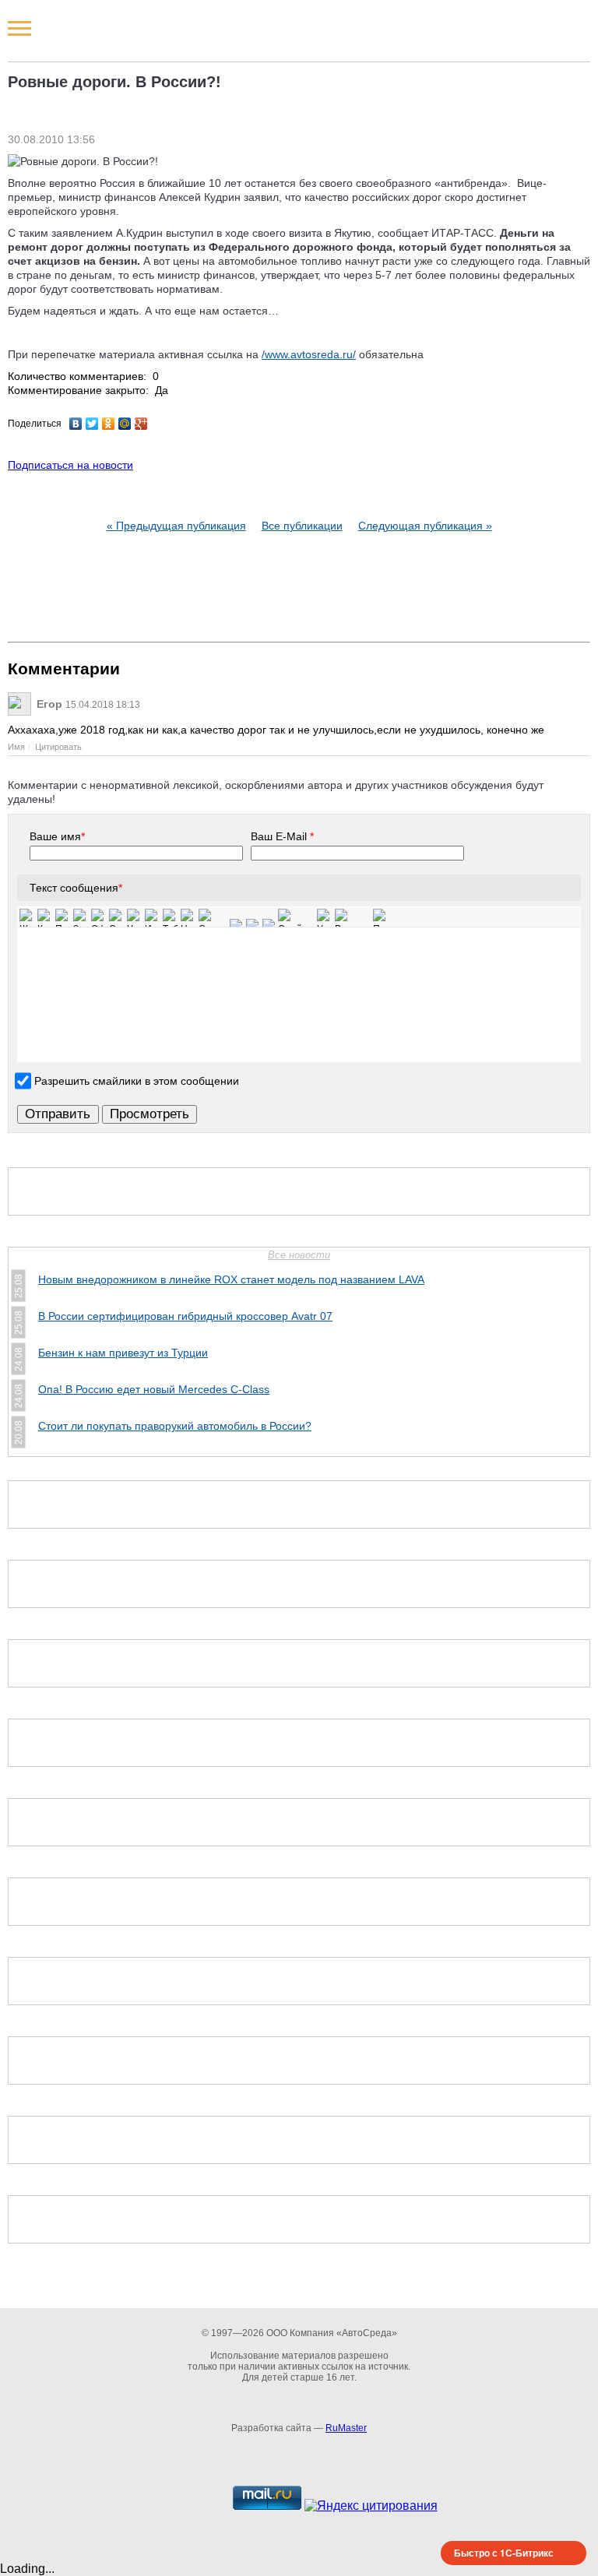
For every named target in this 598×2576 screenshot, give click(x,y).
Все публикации (302, 526)
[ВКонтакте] (76, 424)
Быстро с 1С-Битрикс (504, 2553)
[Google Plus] (141, 424)
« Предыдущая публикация (176, 526)
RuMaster (346, 2428)
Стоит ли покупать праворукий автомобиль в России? (175, 1426)
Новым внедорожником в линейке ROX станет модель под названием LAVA (231, 1279)
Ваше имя (57, 836)
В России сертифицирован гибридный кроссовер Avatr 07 (185, 1316)
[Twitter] (92, 424)
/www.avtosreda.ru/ (309, 354)
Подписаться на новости (70, 465)
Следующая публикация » (425, 526)
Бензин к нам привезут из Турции (123, 1353)
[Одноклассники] (109, 424)
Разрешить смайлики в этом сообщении (137, 1080)
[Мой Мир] (125, 424)
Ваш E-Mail (282, 836)
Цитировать (58, 747)
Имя (16, 747)
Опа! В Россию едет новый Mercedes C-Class (154, 1389)
